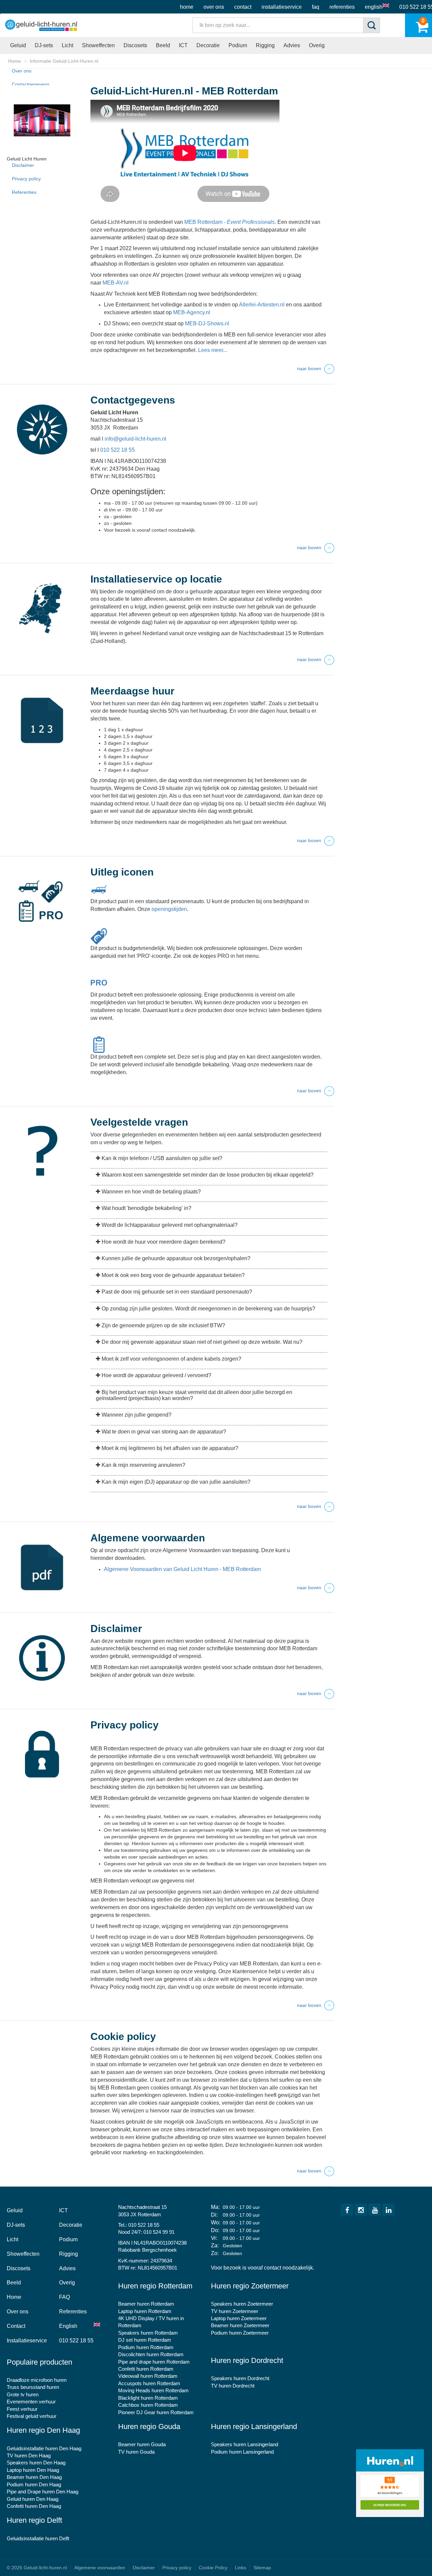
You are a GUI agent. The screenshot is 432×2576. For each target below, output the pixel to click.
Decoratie (208, 45)
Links (240, 2568)
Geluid (18, 45)
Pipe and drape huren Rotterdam (154, 2362)
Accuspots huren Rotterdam (149, 2383)
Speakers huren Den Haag (36, 2463)
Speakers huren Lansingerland (245, 2444)
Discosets (135, 45)
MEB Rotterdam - (230, 222)
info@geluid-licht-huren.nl (136, 439)
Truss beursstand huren (33, 2387)
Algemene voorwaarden (100, 2568)
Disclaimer (23, 165)
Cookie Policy (213, 2568)
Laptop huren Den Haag (33, 2470)
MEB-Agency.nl (192, 312)
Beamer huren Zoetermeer (240, 2325)
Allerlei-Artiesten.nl (262, 305)
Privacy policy (26, 179)
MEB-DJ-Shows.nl (207, 323)
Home (187, 7)
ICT (183, 45)
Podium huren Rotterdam (146, 2347)
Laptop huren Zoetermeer (239, 2318)
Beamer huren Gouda (142, 2444)
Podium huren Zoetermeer (240, 2333)
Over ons (214, 7)
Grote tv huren (23, 2394)
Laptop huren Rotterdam (145, 2311)
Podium (238, 45)
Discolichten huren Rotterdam (151, 2354)
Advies (292, 45)
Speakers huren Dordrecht (240, 2378)
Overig (317, 45)
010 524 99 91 (159, 2232)
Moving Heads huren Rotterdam (153, 2390)
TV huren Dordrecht (233, 2386)
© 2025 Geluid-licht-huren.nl (37, 2568)
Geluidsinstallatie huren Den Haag (44, 2448)
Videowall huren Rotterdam (148, 2376)
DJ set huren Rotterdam (145, 2340)
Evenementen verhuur (31, 2402)
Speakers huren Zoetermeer (242, 2304)
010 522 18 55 (117, 450)
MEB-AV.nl (116, 283)
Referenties (342, 7)
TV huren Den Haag (29, 2455)
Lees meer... (213, 350)
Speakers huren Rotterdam (148, 2333)
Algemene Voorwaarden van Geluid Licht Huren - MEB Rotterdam (182, 1569)
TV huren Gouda (136, 2452)
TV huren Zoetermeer (235, 2311)
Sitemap (262, 2568)
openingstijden (169, 909)
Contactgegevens (31, 84)
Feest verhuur (22, 2409)
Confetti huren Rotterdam (146, 2369)
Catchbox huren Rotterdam (148, 2405)
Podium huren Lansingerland (242, 2452)
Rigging (265, 45)
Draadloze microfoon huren (37, 2380)
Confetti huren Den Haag (34, 2506)
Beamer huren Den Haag (34, 2477)
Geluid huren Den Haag (33, 2499)
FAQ (316, 7)
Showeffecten (98, 45)
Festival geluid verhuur (32, 2416)
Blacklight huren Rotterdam (148, 2398)
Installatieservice (282, 7)
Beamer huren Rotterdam (146, 2304)
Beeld (163, 45)
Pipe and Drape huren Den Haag (43, 2492)
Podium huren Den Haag (34, 2484)
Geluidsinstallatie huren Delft (38, 2538)
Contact (243, 7)
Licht (67, 45)
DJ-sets (44, 45)
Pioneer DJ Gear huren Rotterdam (156, 2412)
